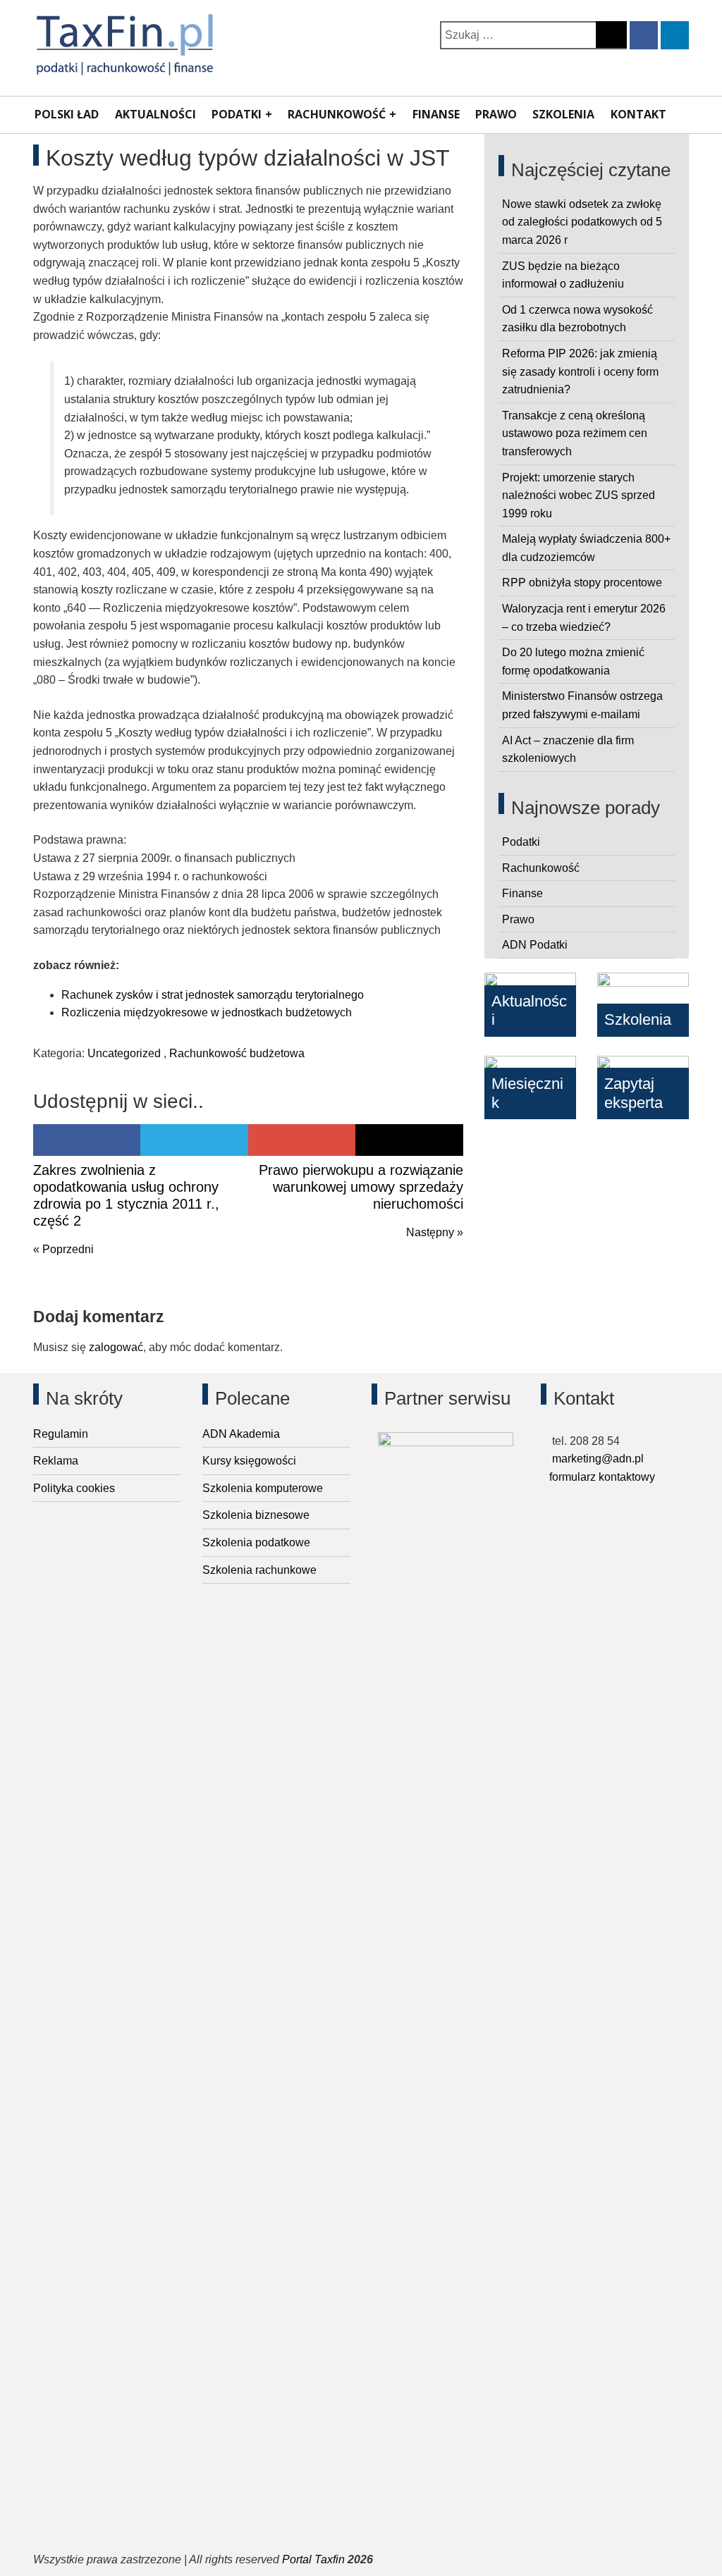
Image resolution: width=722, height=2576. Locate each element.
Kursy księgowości (249, 1461)
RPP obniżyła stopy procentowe (582, 583)
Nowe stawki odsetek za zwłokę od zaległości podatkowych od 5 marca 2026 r (582, 222)
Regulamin (61, 1434)
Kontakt (638, 114)
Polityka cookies (74, 1488)
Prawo (496, 114)
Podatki (237, 114)
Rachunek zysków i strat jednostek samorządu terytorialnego (213, 995)
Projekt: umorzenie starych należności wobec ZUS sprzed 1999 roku (579, 495)
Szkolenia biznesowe (256, 1515)
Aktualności (155, 114)
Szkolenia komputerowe (263, 1488)
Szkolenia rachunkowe (259, 1570)
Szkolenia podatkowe (256, 1542)
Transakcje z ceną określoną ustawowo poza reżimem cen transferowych (575, 433)
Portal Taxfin (313, 2559)
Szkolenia (563, 114)
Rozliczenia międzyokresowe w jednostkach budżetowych (207, 1012)
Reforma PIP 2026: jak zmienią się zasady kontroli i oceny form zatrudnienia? (580, 371)
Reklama (56, 1461)
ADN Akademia (241, 1434)
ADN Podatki (535, 945)
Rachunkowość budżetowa (237, 1053)
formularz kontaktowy (602, 1477)
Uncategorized (124, 1053)
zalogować (116, 1347)
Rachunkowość (337, 114)
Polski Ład (67, 114)
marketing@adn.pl (596, 1459)
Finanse (436, 114)
